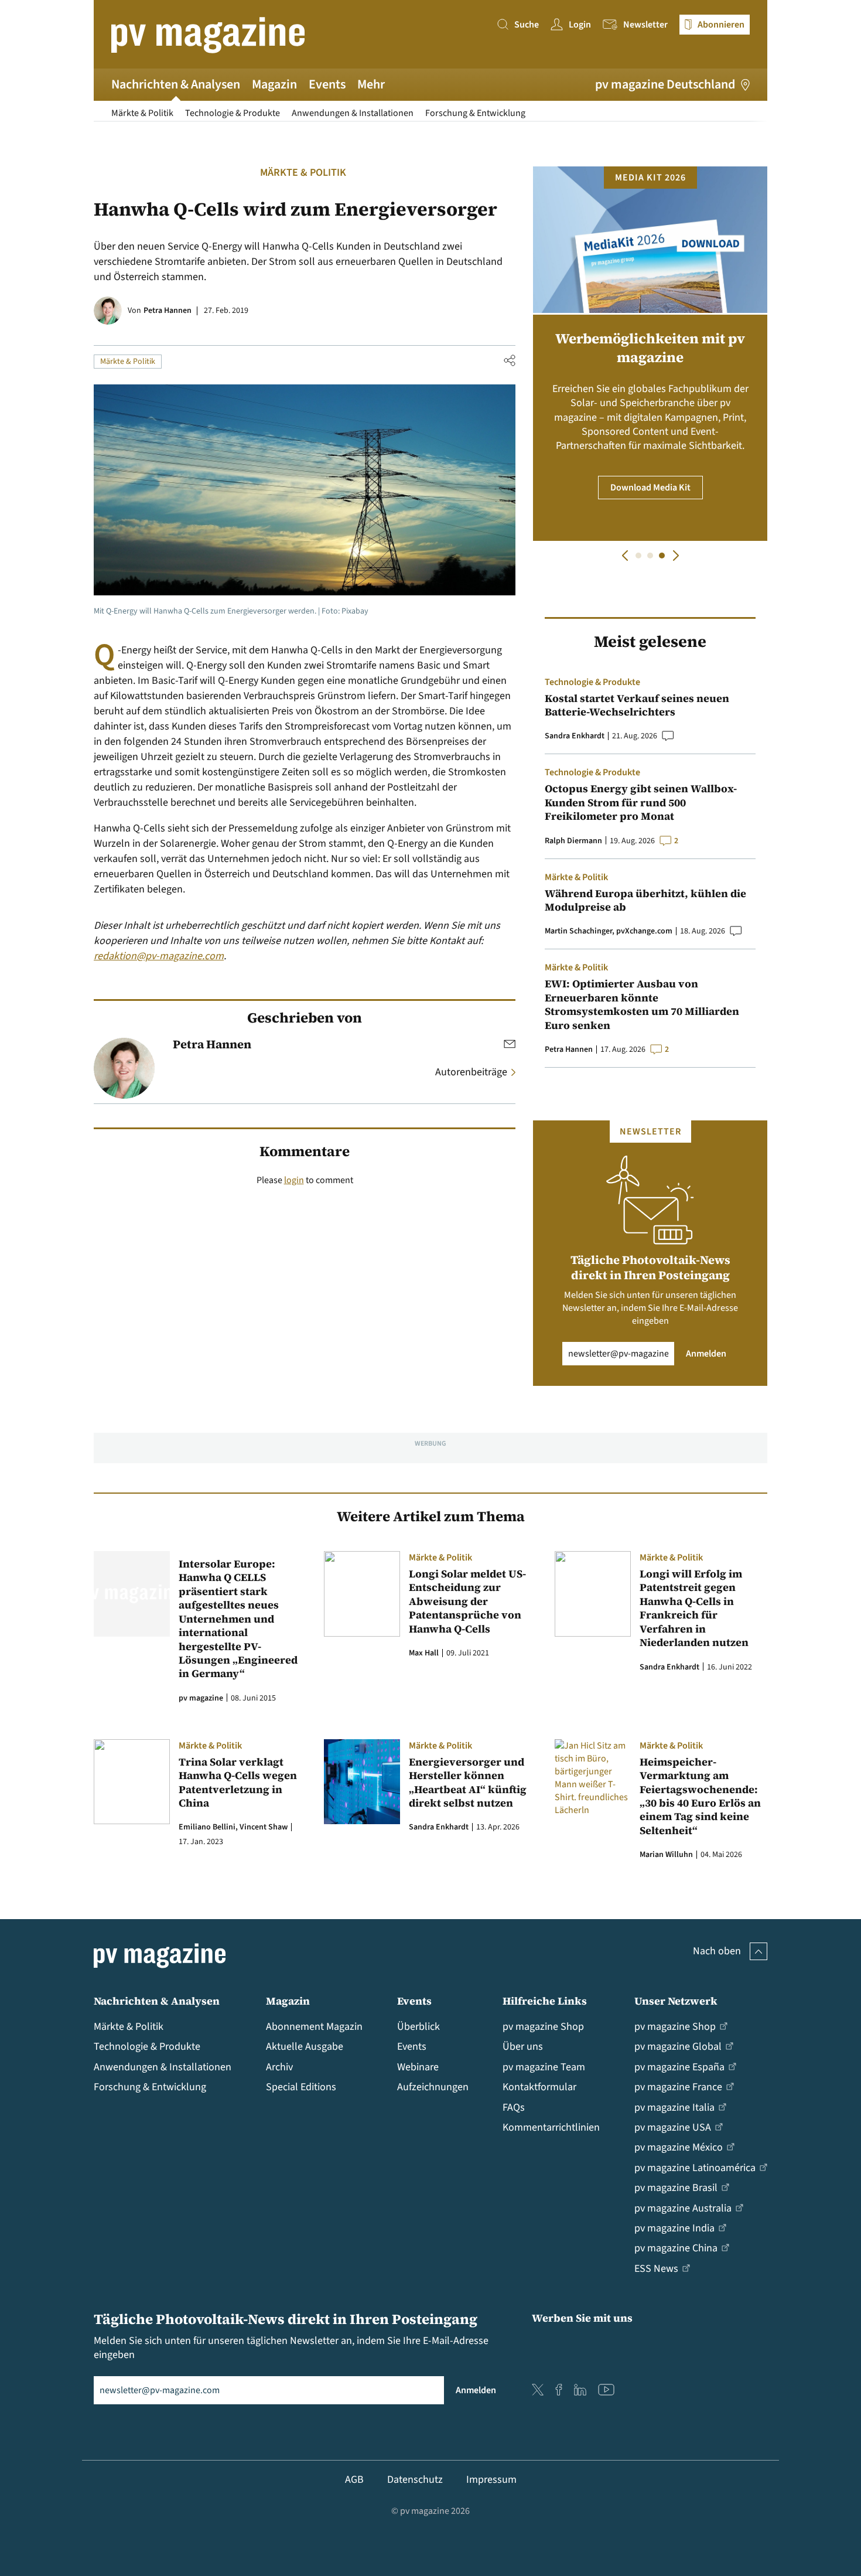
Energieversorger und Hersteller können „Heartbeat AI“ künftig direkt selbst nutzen (468, 1783)
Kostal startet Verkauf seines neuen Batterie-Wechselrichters (637, 705)
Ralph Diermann (573, 841)
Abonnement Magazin (314, 2027)
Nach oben (717, 1951)
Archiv (279, 2067)
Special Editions (301, 2087)
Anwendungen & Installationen (353, 113)
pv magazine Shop (543, 2027)
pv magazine (201, 1698)
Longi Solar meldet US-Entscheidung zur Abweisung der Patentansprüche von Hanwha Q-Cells (467, 1601)
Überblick (418, 2027)
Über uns (523, 2047)
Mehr (371, 84)
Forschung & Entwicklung (475, 113)
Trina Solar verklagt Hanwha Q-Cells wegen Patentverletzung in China (238, 1783)
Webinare (418, 2067)
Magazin (274, 84)
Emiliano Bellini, (208, 1827)
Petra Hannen (168, 311)
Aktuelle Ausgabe (305, 2047)
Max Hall (424, 1653)
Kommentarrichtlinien (551, 2127)
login (294, 1180)
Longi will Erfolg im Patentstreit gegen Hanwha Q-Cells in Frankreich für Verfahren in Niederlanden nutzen (695, 1608)
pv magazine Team (544, 2067)
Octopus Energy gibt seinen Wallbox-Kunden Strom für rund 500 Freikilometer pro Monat (641, 802)
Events (327, 84)
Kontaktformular (539, 2087)
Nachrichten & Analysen (176, 84)
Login (580, 25)
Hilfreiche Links (545, 2001)
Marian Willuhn (666, 1855)
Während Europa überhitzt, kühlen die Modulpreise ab (645, 900)
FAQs (514, 2108)
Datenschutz (415, 2480)
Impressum (491, 2480)
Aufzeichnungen (433, 2087)
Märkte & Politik (142, 113)
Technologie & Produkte (233, 113)
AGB (354, 2480)
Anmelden (706, 1354)
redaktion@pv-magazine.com (159, 956)
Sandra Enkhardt (575, 736)
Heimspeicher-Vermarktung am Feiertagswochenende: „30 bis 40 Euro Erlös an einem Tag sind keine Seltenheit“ (700, 1796)
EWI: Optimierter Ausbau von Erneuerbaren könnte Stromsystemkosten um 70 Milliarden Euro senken (642, 1004)
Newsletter (645, 25)
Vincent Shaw (264, 1827)
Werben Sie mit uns (582, 2318)
